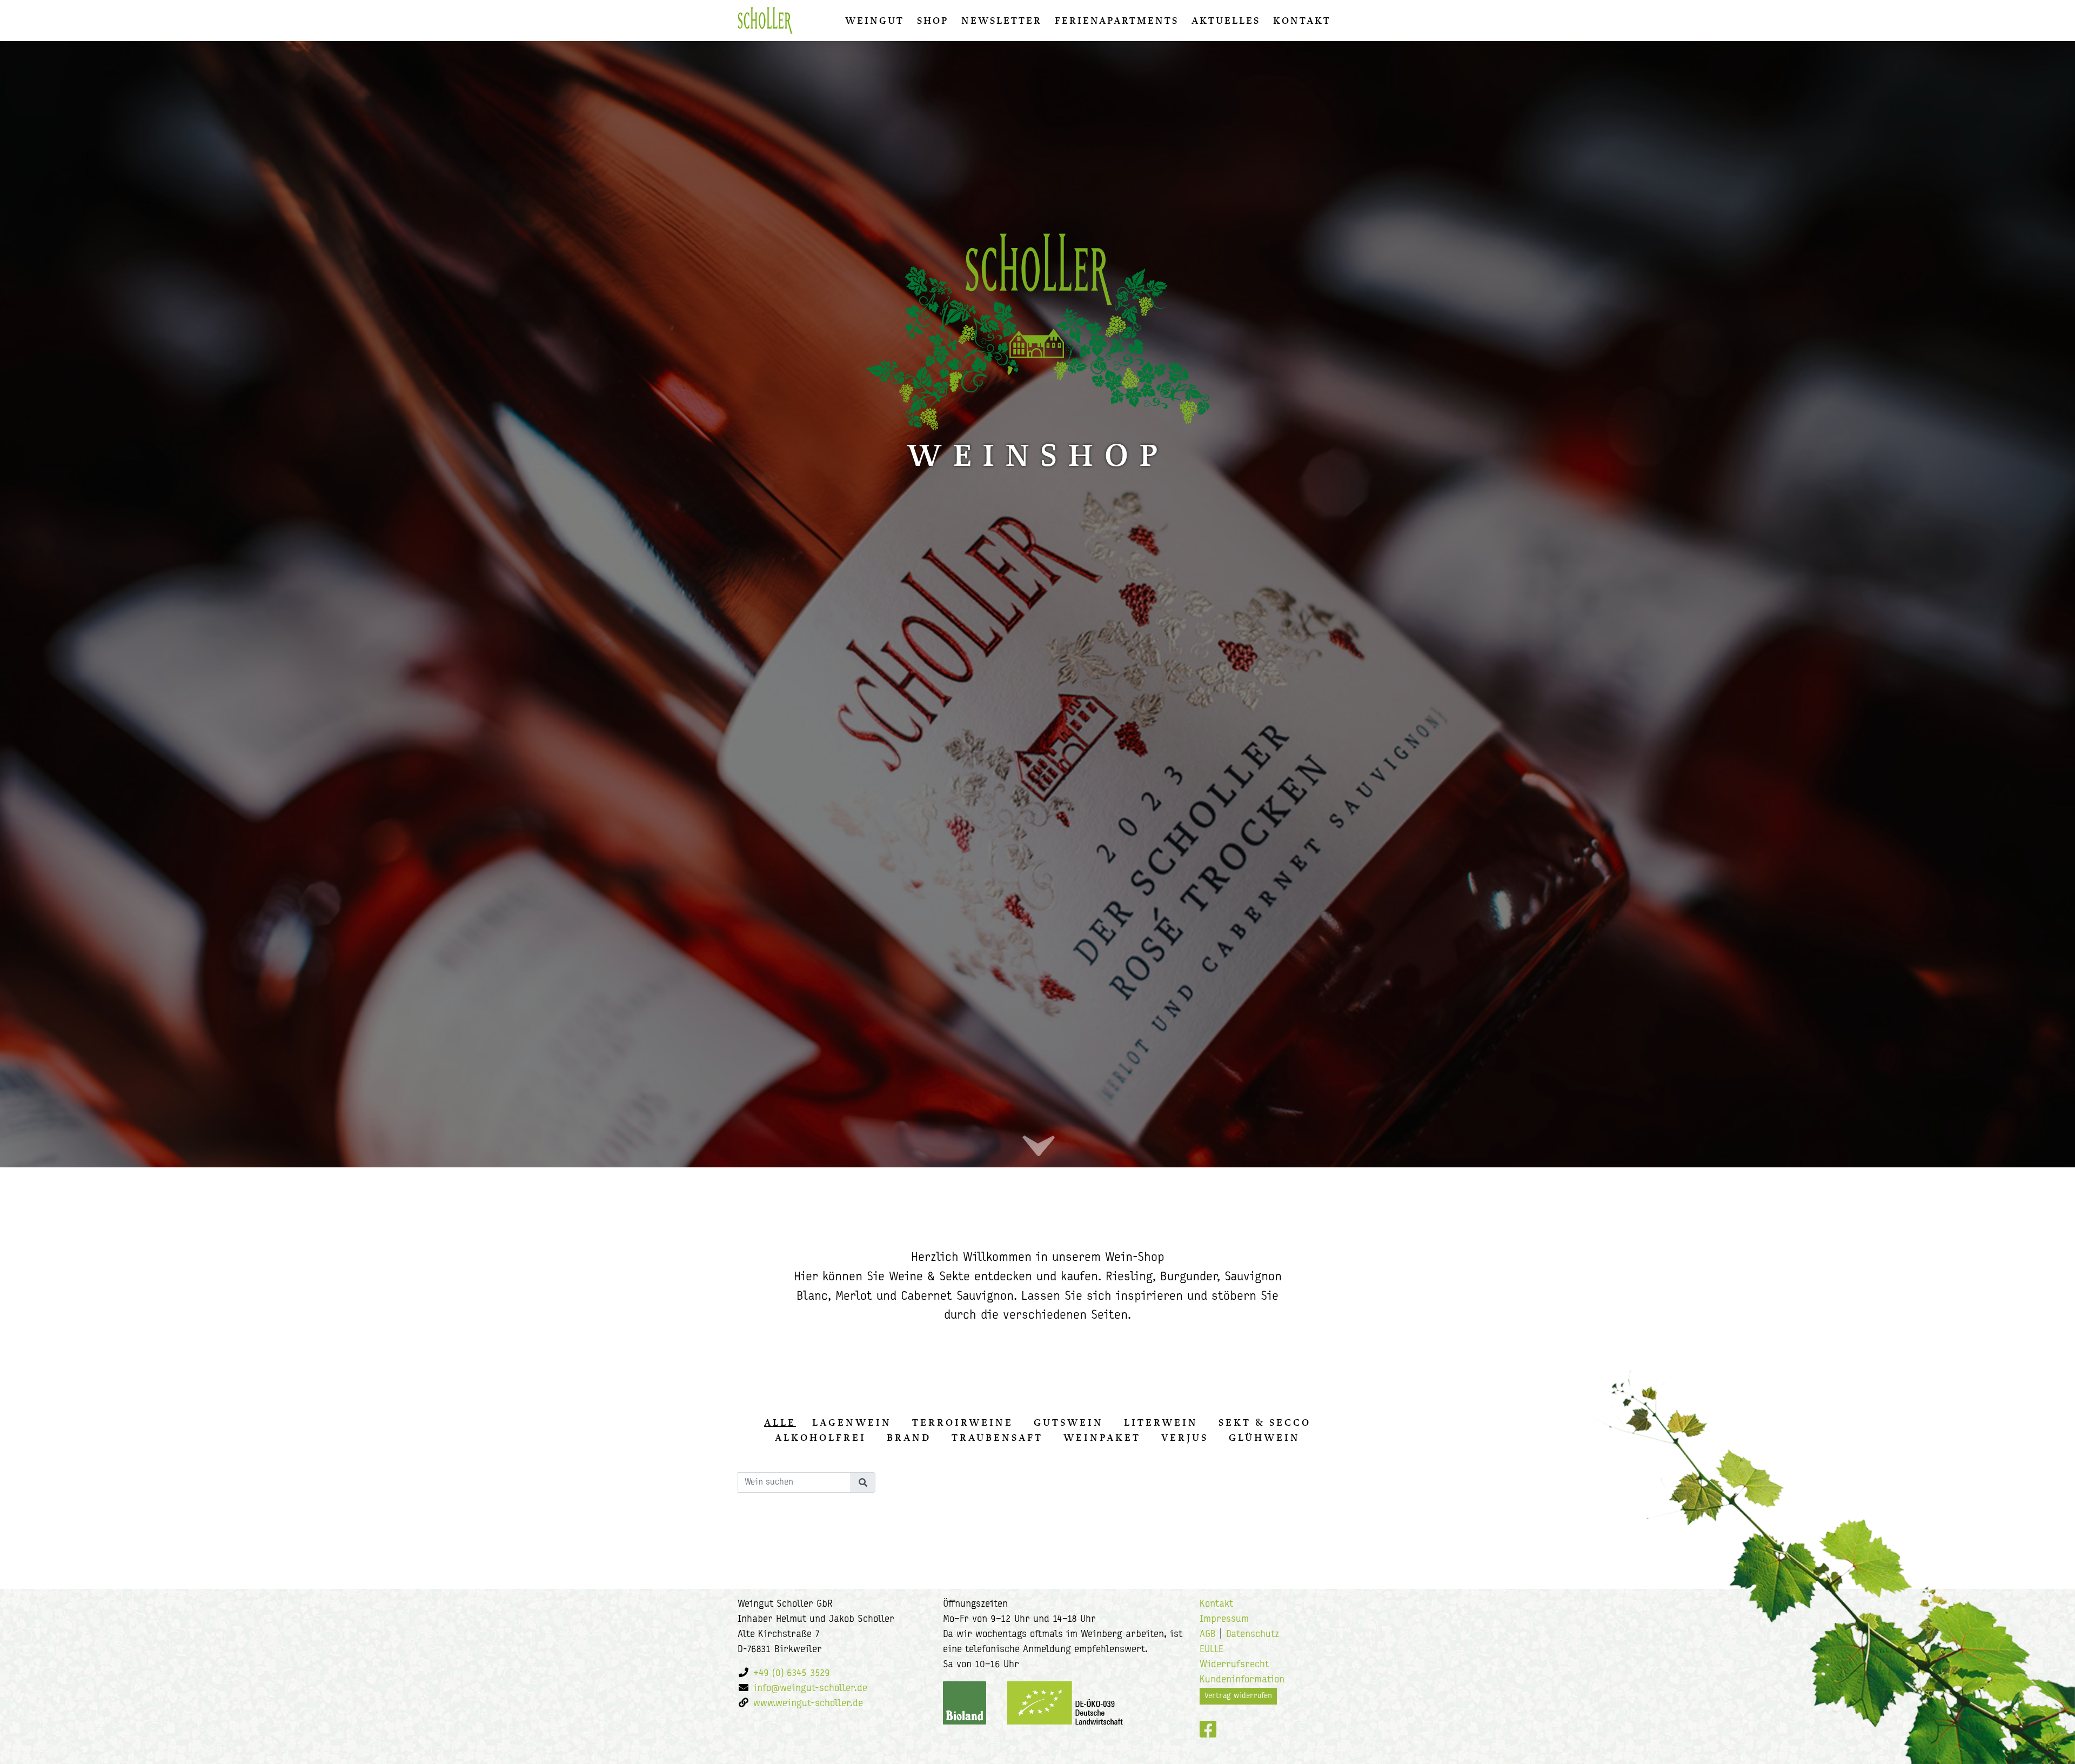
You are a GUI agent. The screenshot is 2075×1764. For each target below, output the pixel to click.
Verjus (1185, 1438)
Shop (933, 21)
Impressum (1224, 1620)
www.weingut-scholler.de (808, 1704)
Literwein (1161, 1422)
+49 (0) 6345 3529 (792, 1674)
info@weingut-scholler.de (810, 1689)
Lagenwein (852, 1422)
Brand (909, 1438)
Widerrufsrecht (1234, 1665)
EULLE (1211, 1650)
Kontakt (1302, 21)
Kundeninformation (1242, 1680)
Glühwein (1264, 1438)
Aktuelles (1226, 21)
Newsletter (1002, 21)
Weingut (875, 21)
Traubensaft (997, 1438)
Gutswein (1069, 1422)
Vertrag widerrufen (1238, 1696)
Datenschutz (1253, 1635)
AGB (1208, 1635)
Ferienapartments (1117, 21)
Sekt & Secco (1265, 1422)
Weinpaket (1102, 1438)
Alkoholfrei (821, 1438)
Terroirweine (963, 1422)
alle (780, 1422)
